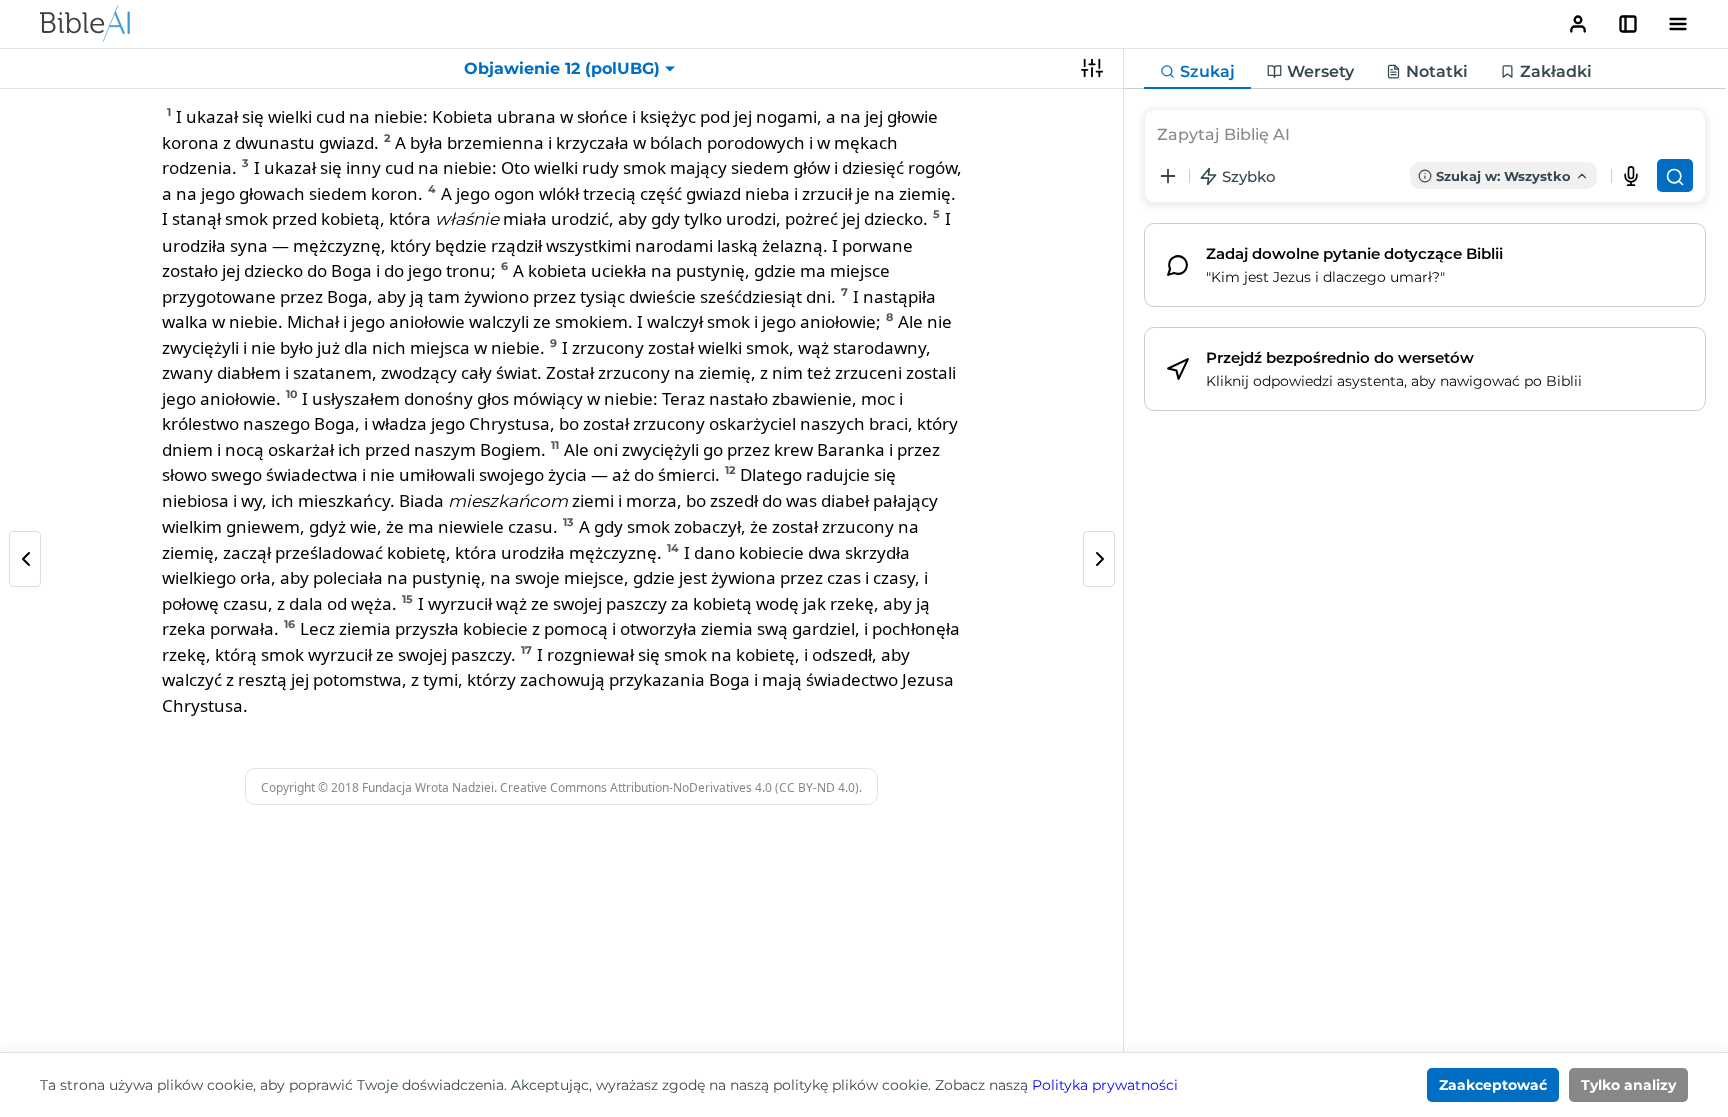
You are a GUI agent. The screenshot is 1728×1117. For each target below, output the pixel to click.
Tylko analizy (1628, 1085)
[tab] (1197, 72)
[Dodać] (1168, 176)
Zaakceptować (1493, 1085)
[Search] (1675, 175)
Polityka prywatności (1105, 1085)
